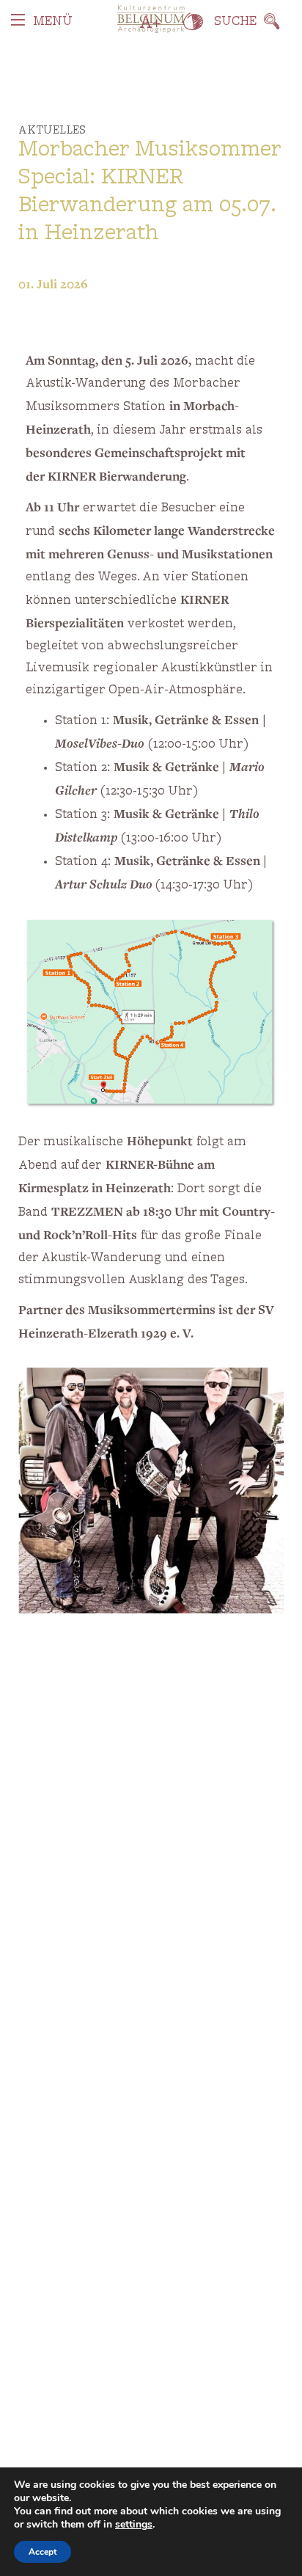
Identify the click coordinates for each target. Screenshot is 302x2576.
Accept (43, 2552)
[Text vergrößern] (151, 22)
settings (134, 2525)
